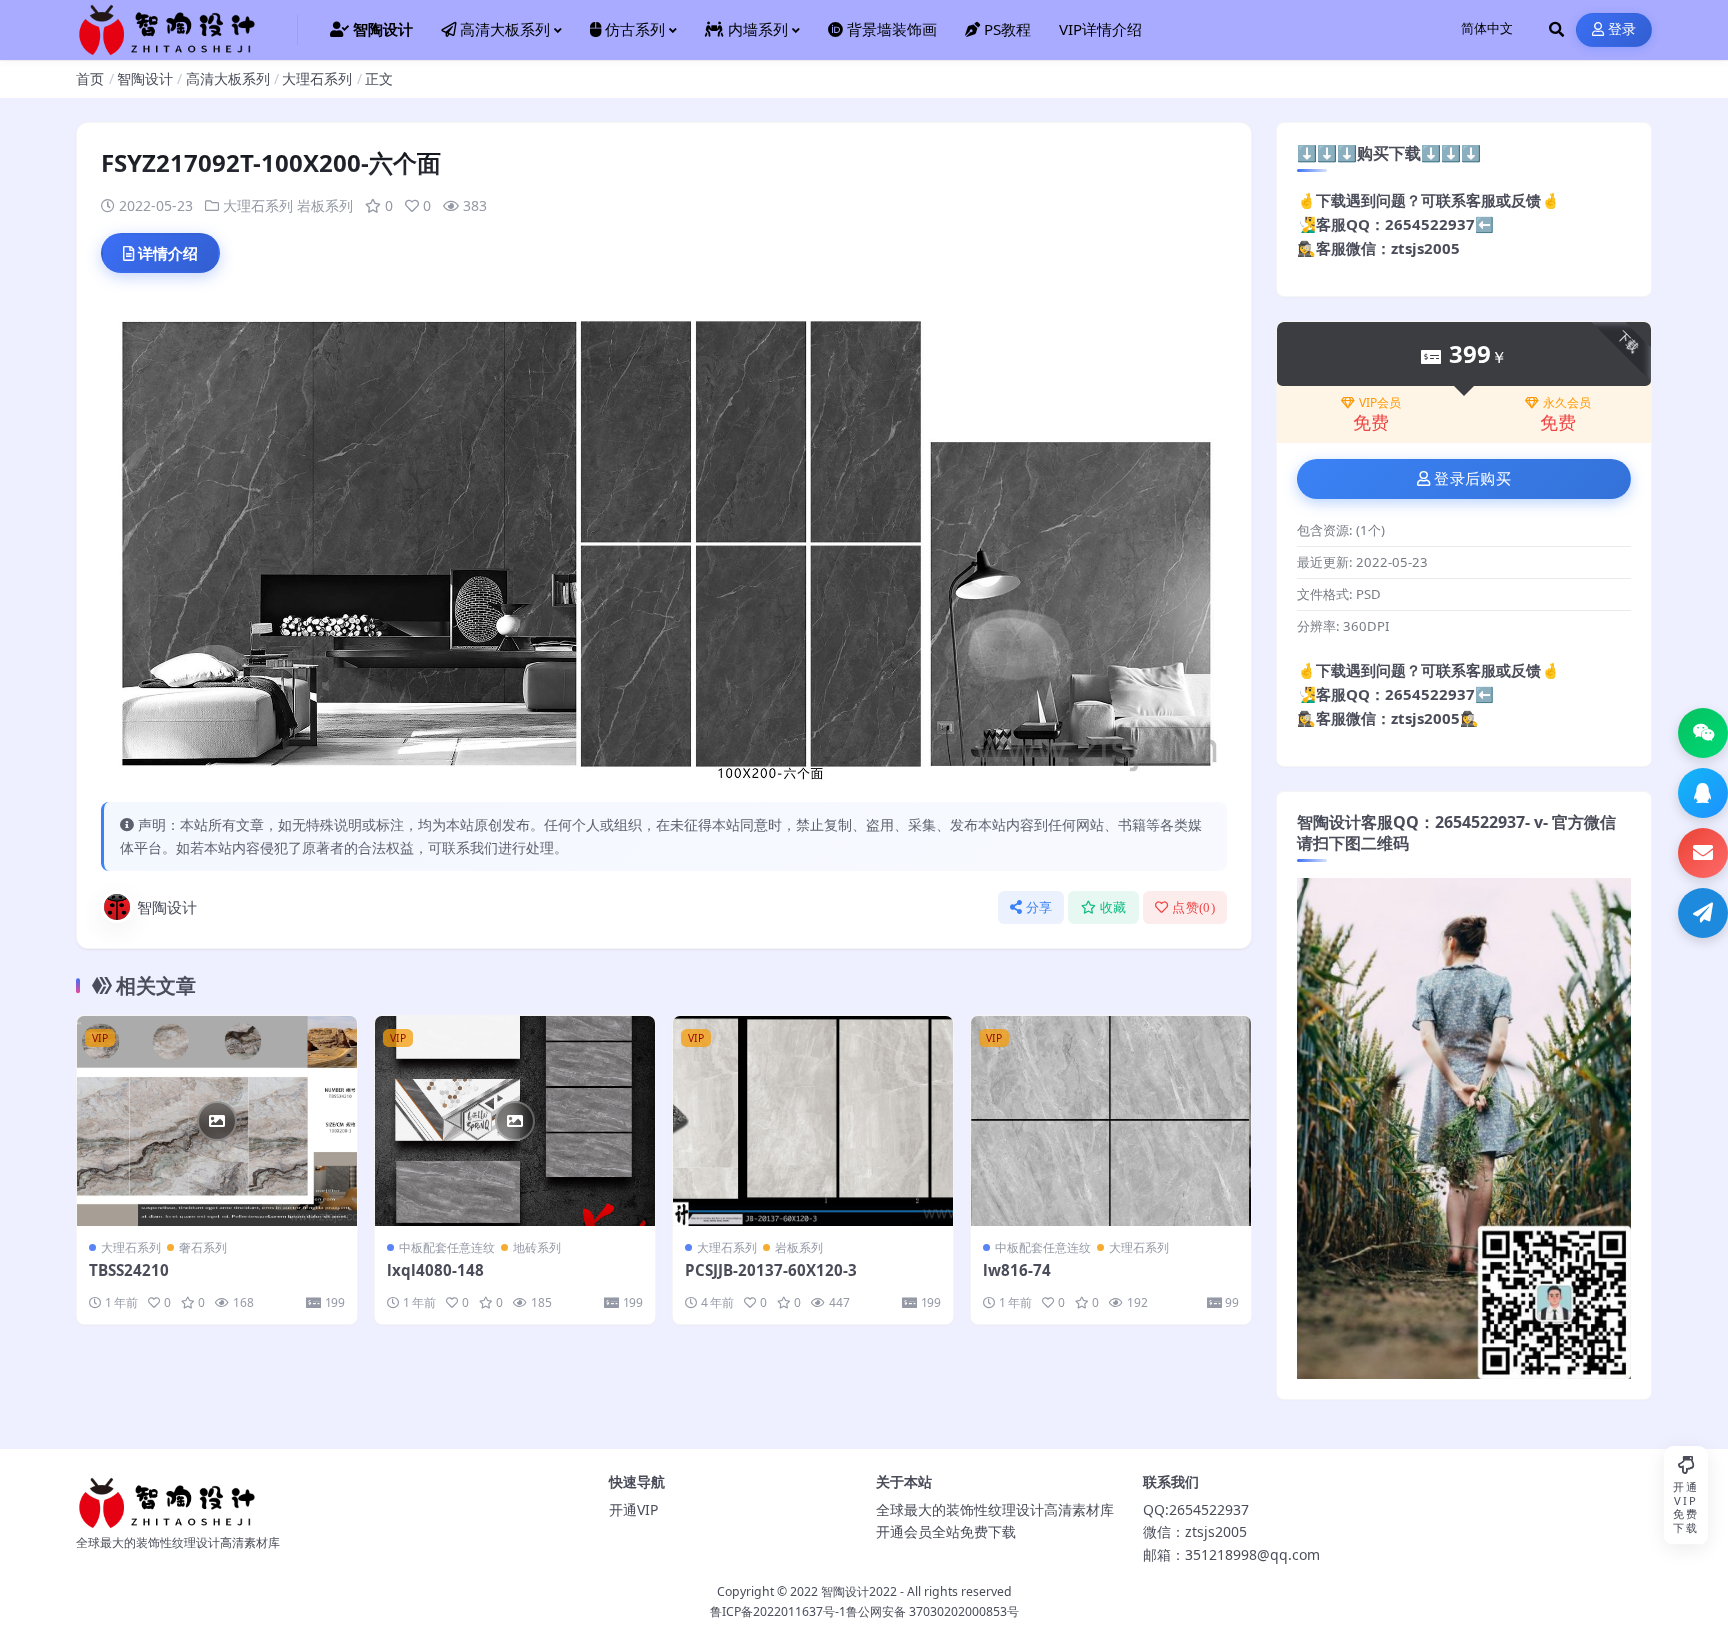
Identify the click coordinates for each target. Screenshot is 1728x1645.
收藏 (1113, 907)
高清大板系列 (228, 78)
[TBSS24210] (217, 1121)
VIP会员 (1380, 403)
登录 (1622, 29)
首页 (90, 78)
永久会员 (1567, 403)
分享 (1039, 907)
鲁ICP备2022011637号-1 (778, 1611)
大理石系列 (317, 78)
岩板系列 (325, 205)
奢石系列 (203, 1247)
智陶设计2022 (859, 1591)
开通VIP (633, 1509)
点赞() (1193, 907)
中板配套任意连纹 (447, 1247)
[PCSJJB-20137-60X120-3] (813, 1121)
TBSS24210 (129, 1270)
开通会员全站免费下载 (946, 1531)
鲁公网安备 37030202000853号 (932, 1611)
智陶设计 (145, 78)
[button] (1703, 733)
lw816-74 (1017, 1270)
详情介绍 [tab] (168, 253)
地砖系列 (537, 1247)
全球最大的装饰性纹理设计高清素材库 (995, 1509)
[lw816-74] (1111, 1121)
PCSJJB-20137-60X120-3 (771, 1270)
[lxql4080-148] (515, 1121)
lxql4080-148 (435, 1270)
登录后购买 (1472, 479)
